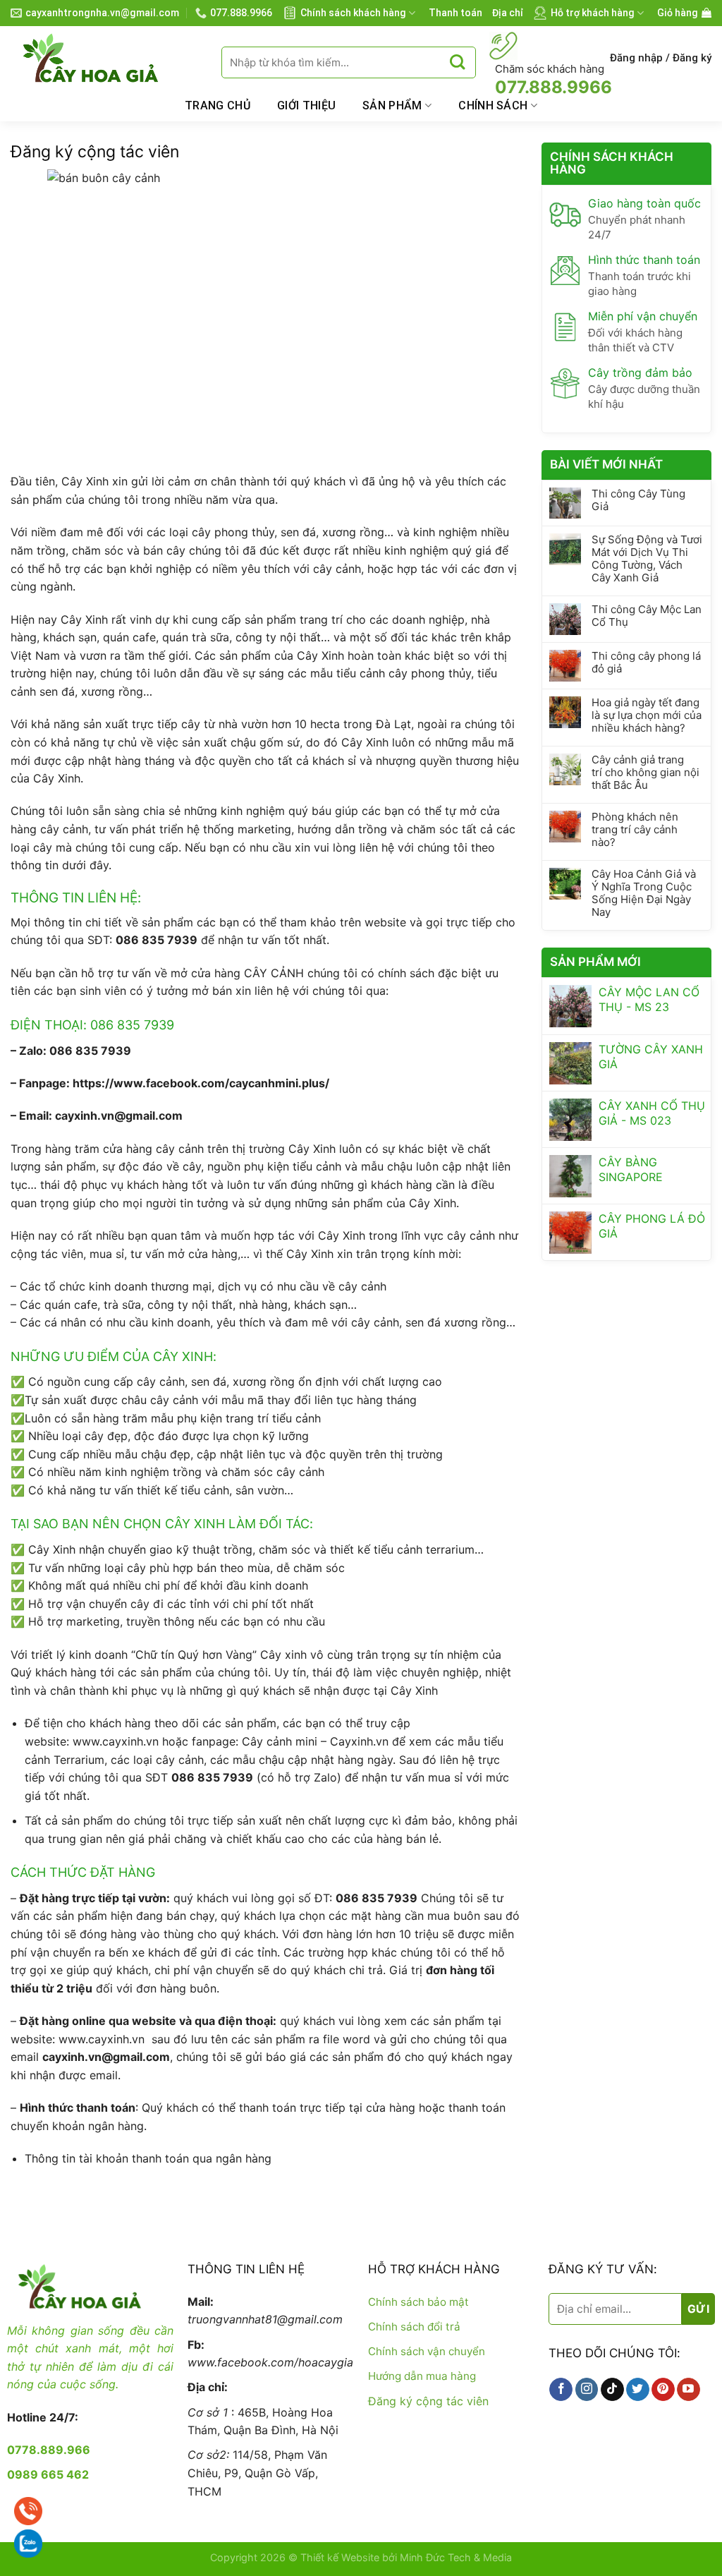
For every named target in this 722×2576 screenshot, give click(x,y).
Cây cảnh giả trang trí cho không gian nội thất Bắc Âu (645, 773)
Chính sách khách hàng (353, 13)
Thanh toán (455, 13)
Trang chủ (218, 105)
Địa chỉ (508, 13)
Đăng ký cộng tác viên (428, 2401)
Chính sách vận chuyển (427, 2351)
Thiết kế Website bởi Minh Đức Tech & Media (406, 2557)
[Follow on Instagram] (587, 2390)
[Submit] (457, 62)
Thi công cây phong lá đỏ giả (646, 663)
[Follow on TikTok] (612, 2390)
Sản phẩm (392, 105)
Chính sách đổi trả (414, 2327)
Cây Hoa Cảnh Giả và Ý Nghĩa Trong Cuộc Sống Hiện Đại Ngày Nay (644, 893)
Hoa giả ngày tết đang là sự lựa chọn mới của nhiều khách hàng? (647, 715)
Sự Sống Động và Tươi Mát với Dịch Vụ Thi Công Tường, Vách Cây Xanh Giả (647, 559)
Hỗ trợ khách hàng (593, 13)
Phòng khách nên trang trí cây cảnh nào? (635, 830)
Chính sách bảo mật (418, 2302)
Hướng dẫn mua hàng (422, 2376)
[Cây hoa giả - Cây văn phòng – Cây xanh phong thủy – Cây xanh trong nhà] (105, 58)
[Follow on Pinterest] (663, 2390)
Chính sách (493, 105)
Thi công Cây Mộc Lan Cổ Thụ (647, 616)
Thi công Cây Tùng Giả (638, 500)
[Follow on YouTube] (689, 2390)
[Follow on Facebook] (561, 2390)
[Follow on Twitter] (638, 2390)
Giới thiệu (306, 105)
